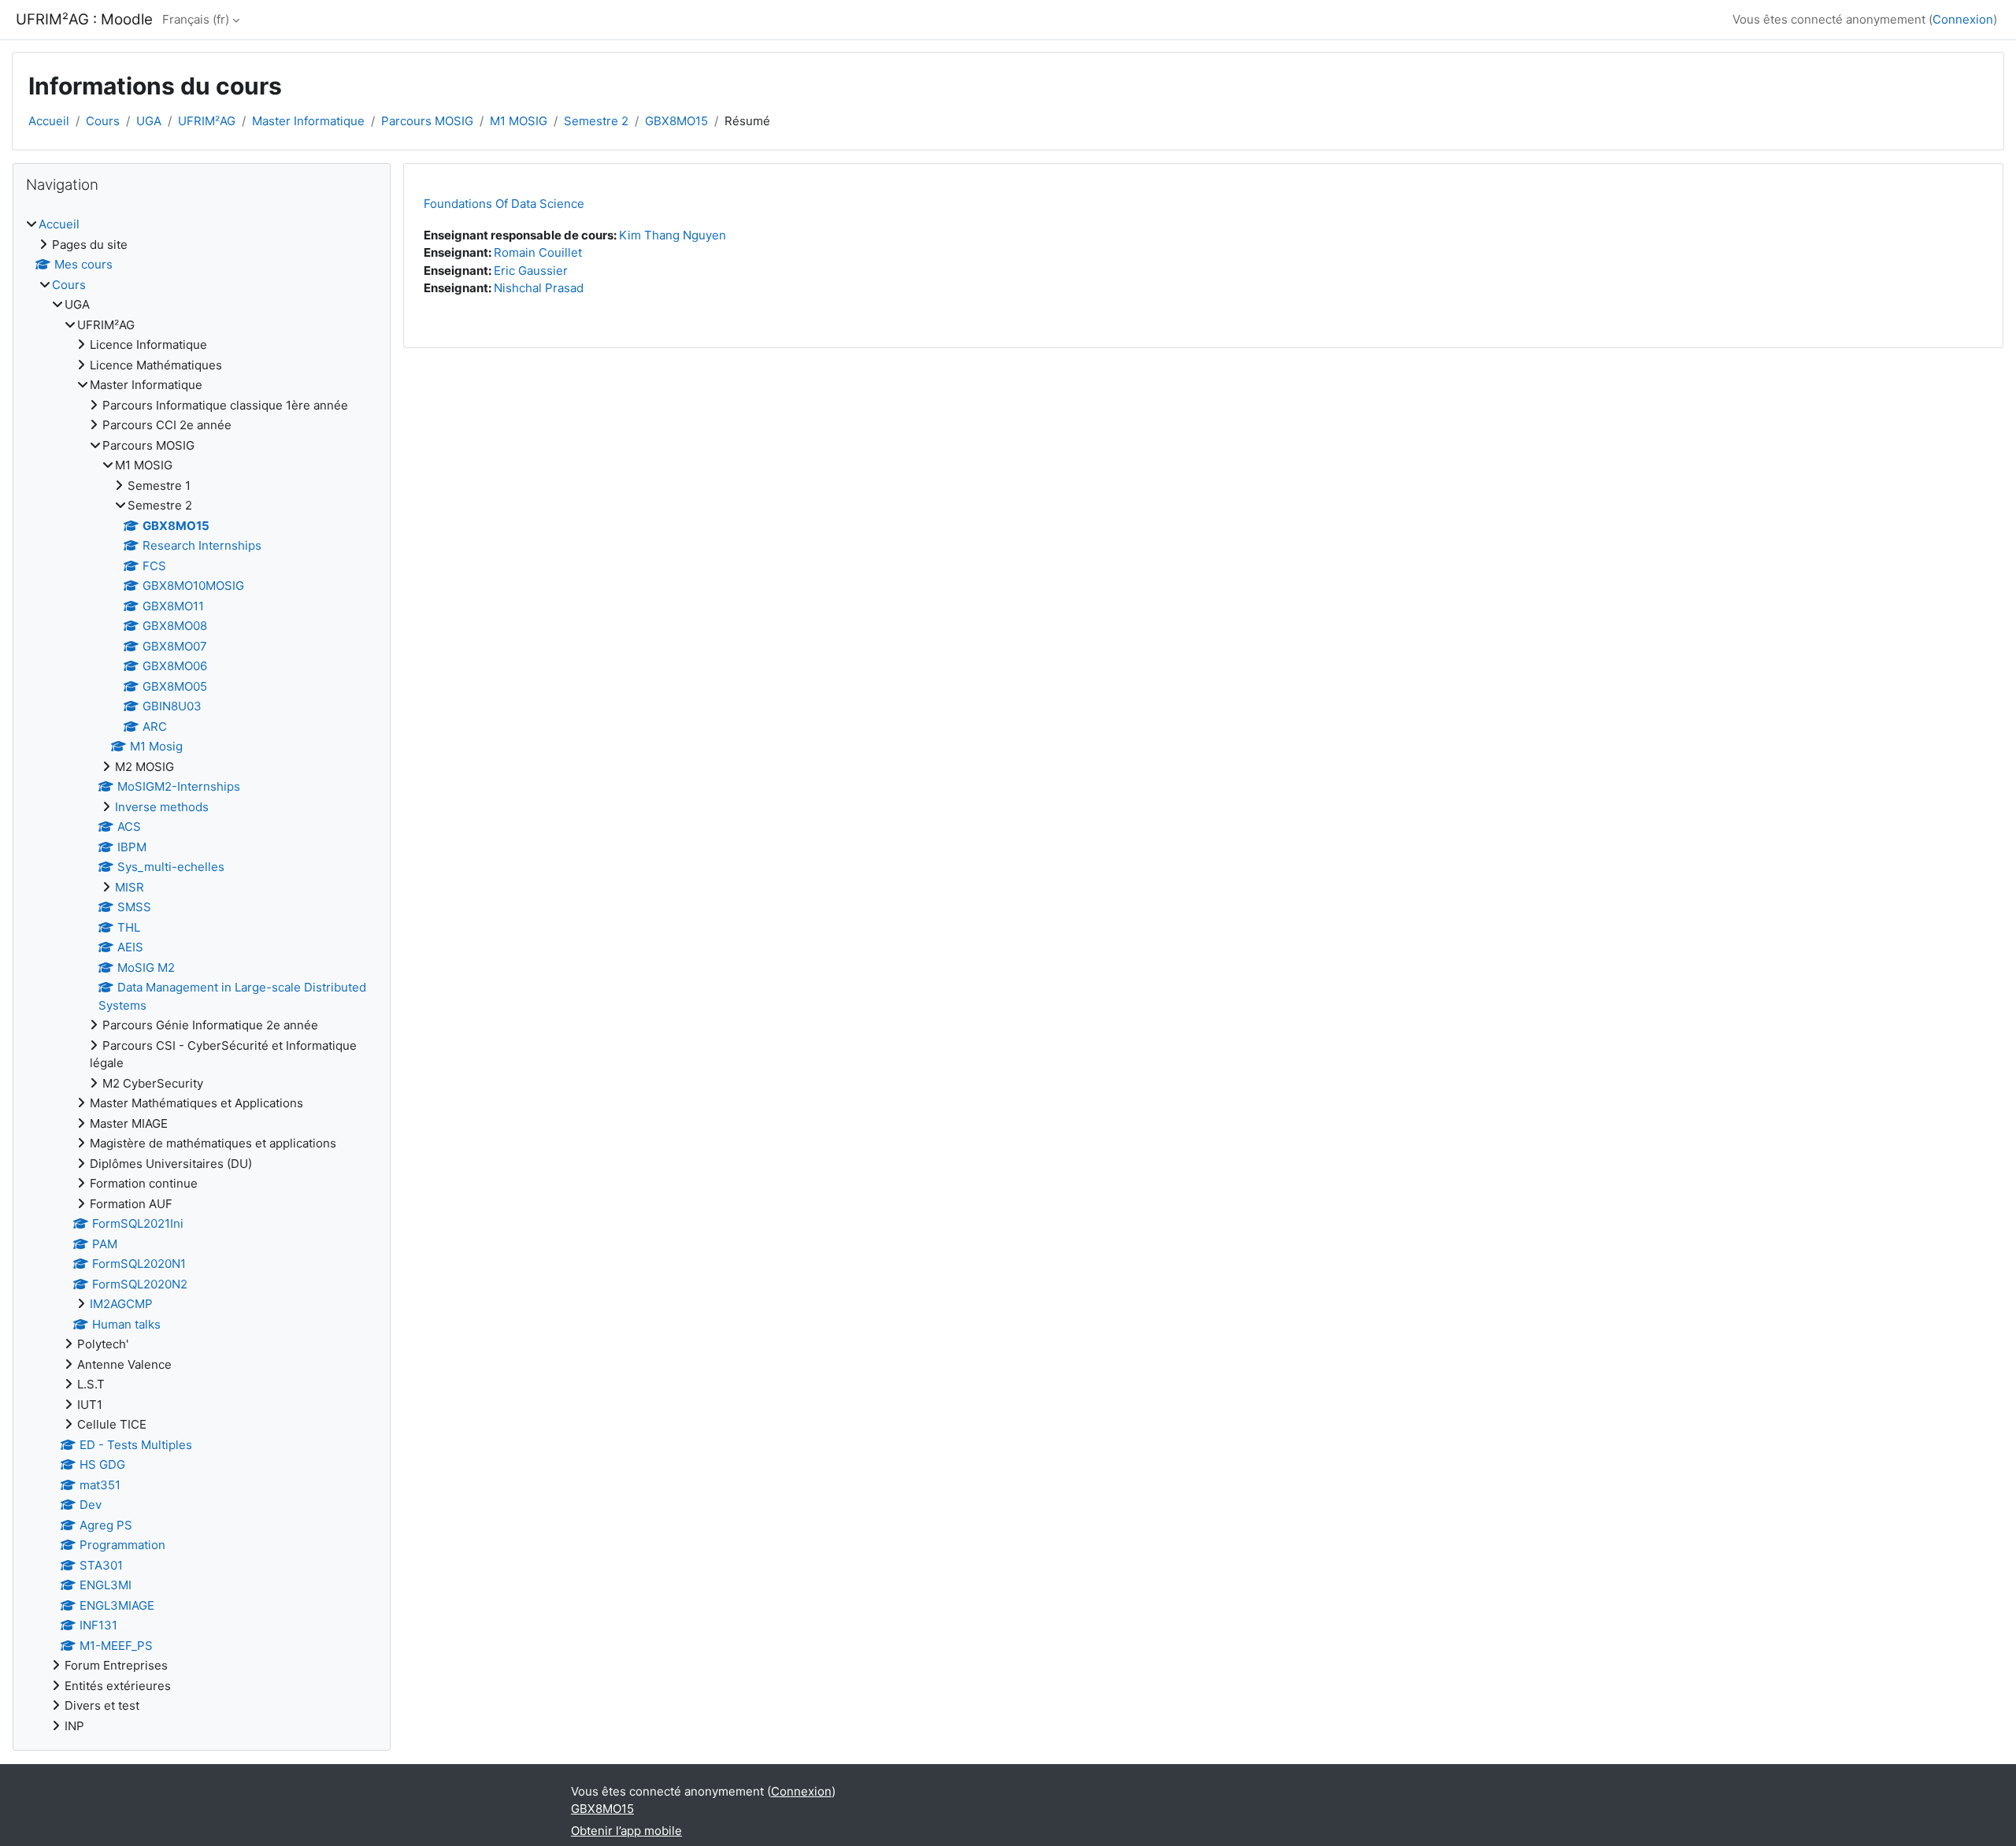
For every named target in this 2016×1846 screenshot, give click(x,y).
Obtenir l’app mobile (626, 1831)
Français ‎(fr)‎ (196, 19)
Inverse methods (162, 807)
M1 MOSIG (519, 121)
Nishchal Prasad (539, 288)
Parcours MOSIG (427, 121)
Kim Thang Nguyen (673, 235)
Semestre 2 (596, 121)
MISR (130, 887)
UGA (149, 121)
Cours (103, 121)
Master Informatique (308, 121)
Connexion (1963, 19)
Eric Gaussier (531, 271)
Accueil (49, 121)
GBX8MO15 (676, 121)
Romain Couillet (538, 252)
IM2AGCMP (121, 1304)
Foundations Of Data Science (504, 204)
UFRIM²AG (207, 121)
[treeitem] (202, 975)
